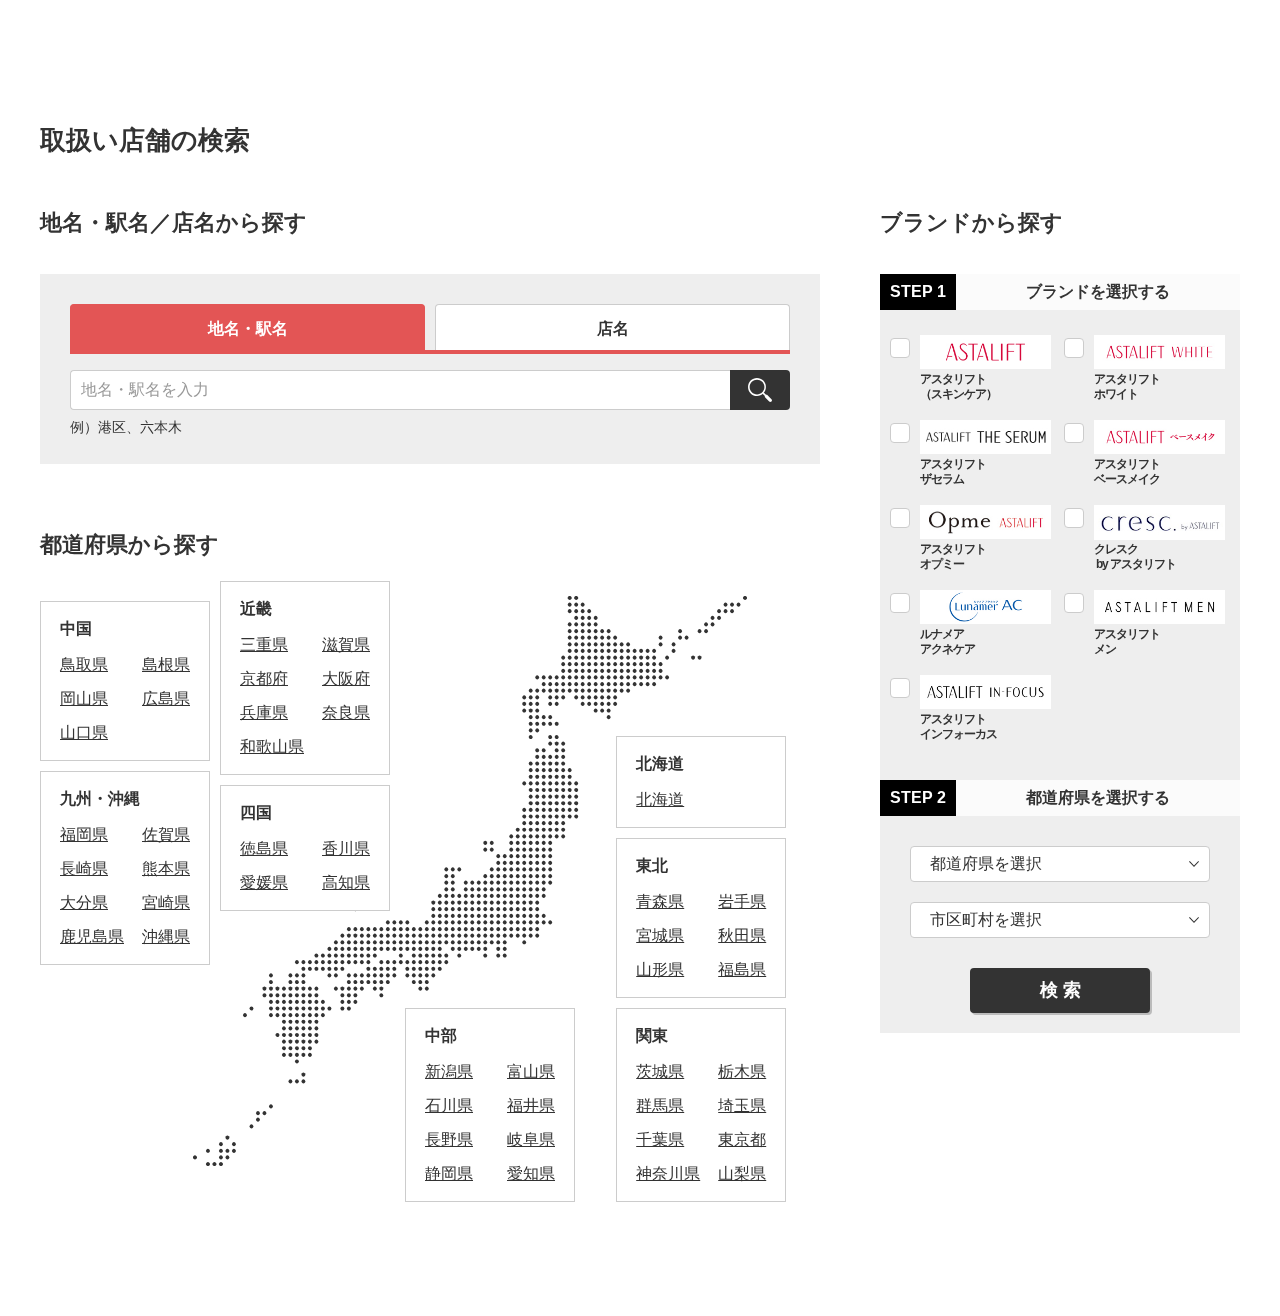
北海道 (660, 799)
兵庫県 (264, 712)
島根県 (166, 664)
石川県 (449, 1105)
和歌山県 (272, 746)
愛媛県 (264, 882)
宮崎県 (166, 902)
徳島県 (264, 848)
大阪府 (346, 678)
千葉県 (660, 1139)
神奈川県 (668, 1173)
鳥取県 (84, 664)
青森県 (660, 901)
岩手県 (742, 901)
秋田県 (742, 935)
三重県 (264, 644)
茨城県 (660, 1071)
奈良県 (346, 712)
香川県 (346, 848)
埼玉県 (742, 1105)
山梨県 (742, 1173)
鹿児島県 (92, 936)
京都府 (264, 678)
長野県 (449, 1139)
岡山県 (84, 698)
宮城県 (660, 935)
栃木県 (742, 1071)
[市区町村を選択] (1060, 920)
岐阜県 (531, 1139)
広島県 (166, 698)
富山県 (531, 1071)
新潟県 (449, 1071)
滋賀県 (346, 644)
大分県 (84, 902)
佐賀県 (166, 834)
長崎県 (84, 868)
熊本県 (166, 868)
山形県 (660, 969)
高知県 (346, 882)
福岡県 (84, 834)
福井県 (531, 1105)
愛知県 (531, 1173)
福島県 (742, 969)
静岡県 (449, 1173)
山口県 (84, 732)
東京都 (742, 1139)
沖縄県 (166, 936)
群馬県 (660, 1105)
